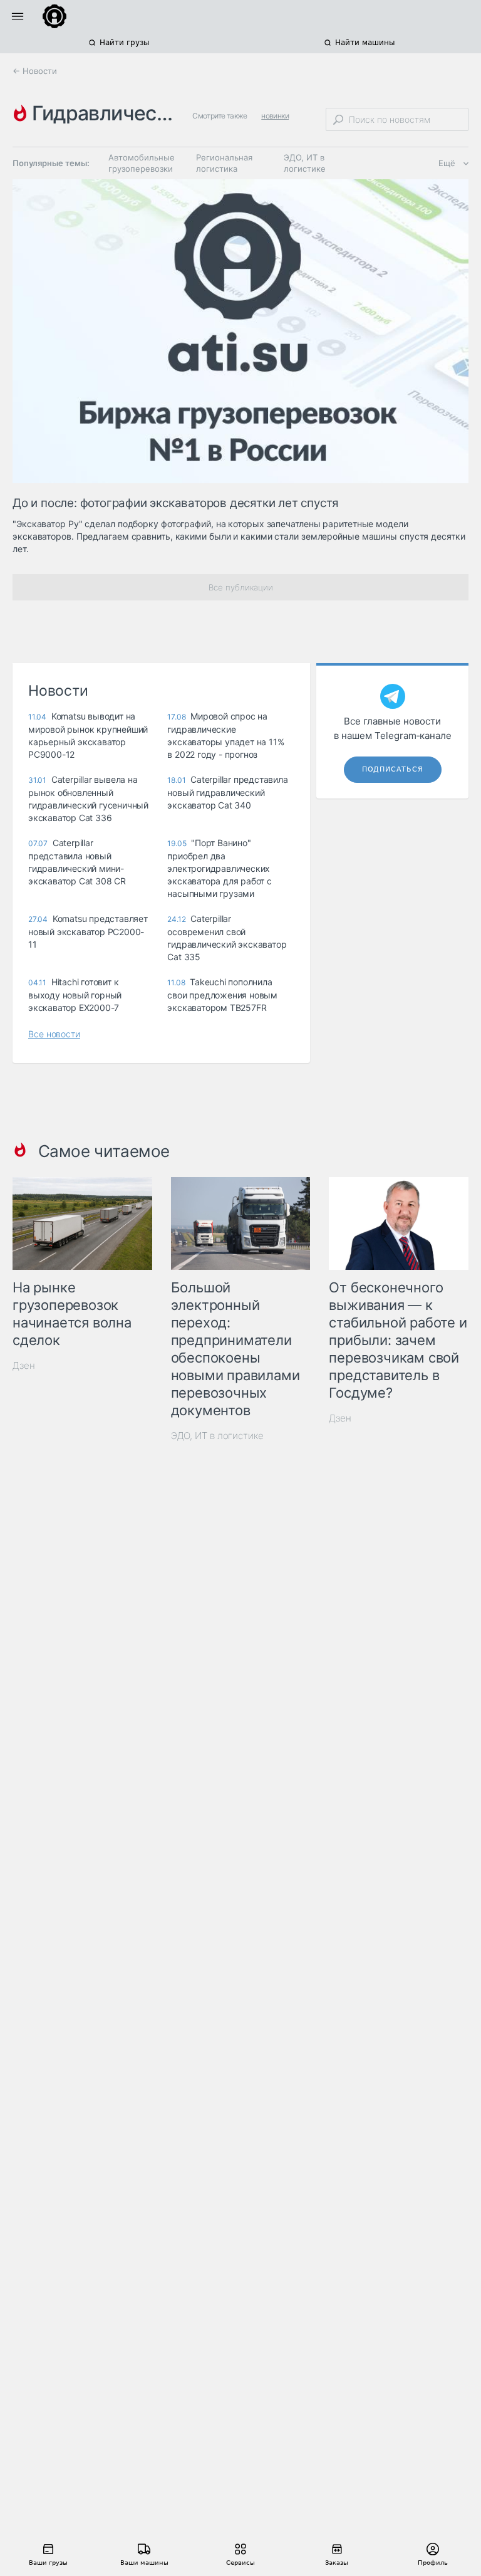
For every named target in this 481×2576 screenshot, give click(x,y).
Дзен (24, 1365)
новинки (275, 116)
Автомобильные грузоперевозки (142, 163)
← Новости (35, 71)
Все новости (54, 1034)
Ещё (447, 163)
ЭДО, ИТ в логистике (305, 163)
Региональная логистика (224, 163)
